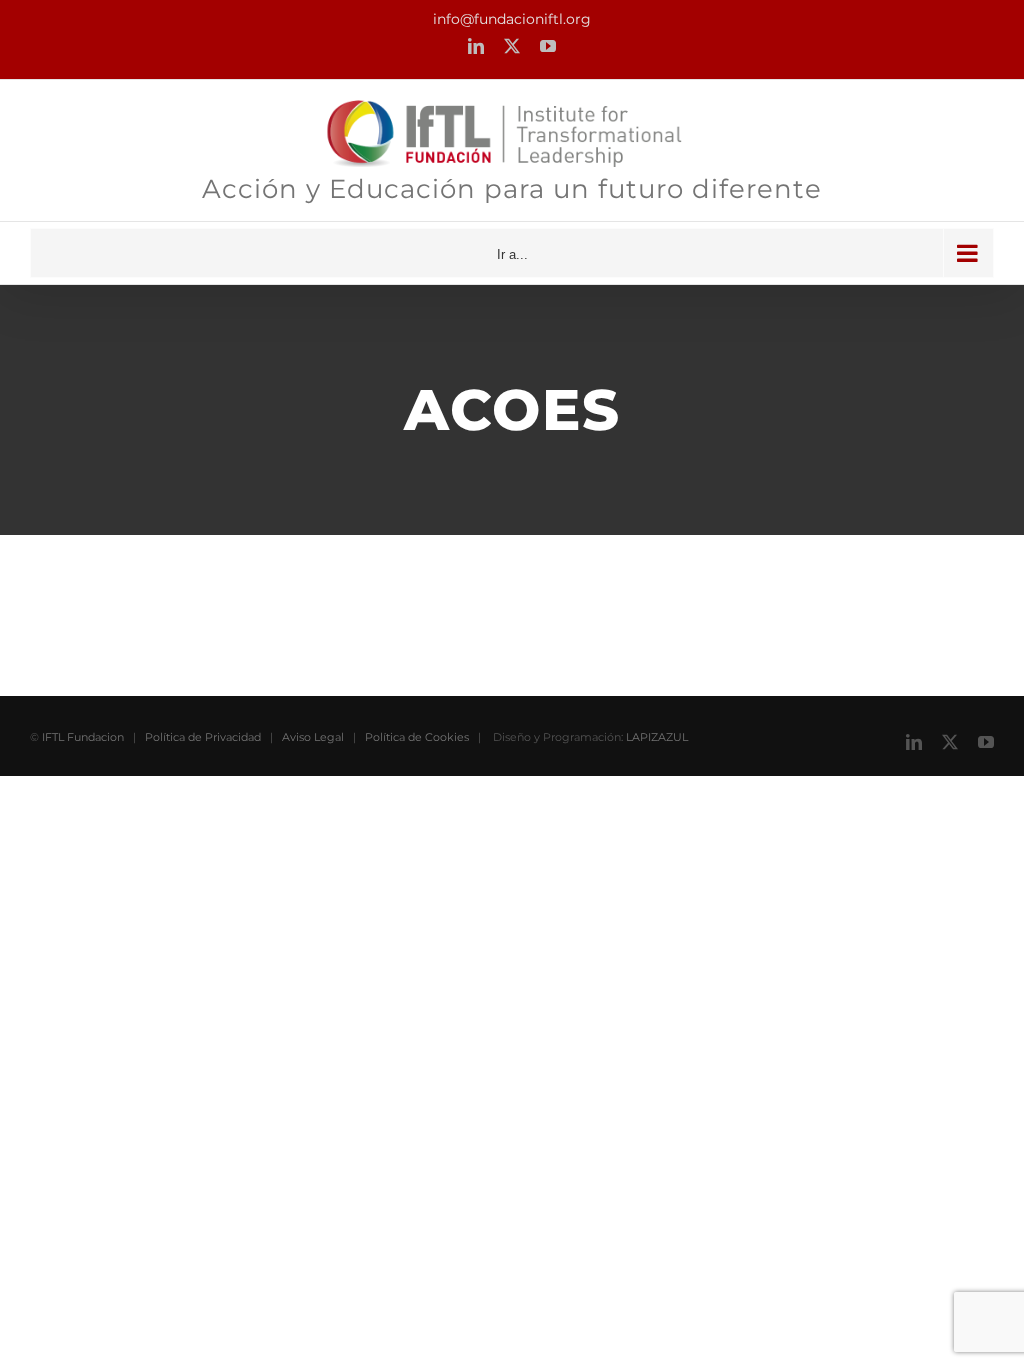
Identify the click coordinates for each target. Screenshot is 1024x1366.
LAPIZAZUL (657, 737)
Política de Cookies (417, 737)
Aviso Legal (313, 737)
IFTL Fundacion (83, 737)
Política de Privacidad (203, 737)
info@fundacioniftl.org (512, 19)
